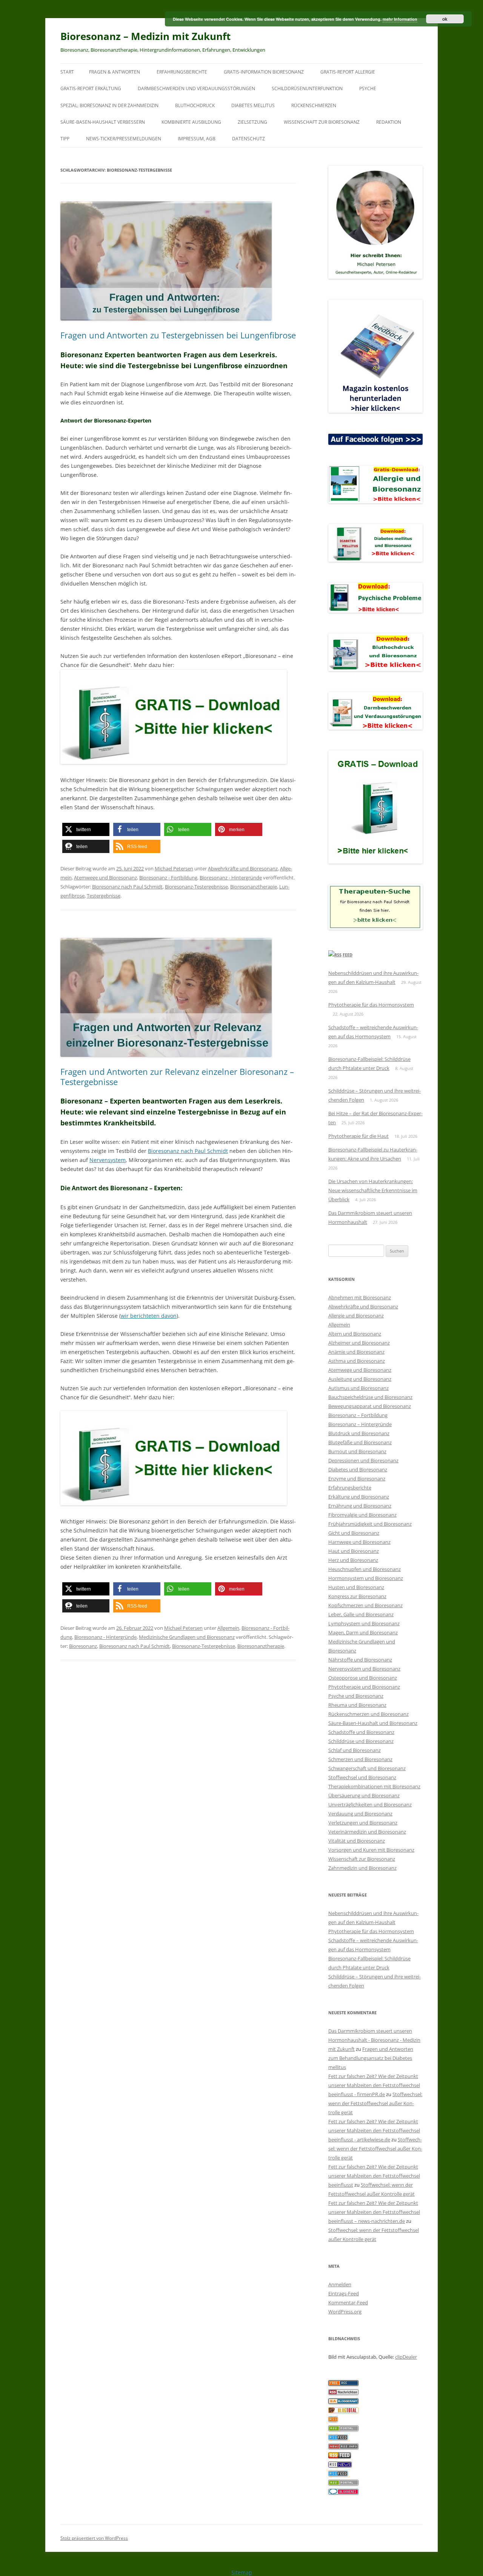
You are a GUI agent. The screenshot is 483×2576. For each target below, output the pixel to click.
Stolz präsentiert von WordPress (94, 2538)
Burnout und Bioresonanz (357, 1451)
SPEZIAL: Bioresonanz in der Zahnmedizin (109, 105)
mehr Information (400, 19)
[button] (86, 829)
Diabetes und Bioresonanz (358, 1469)
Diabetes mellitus (253, 105)
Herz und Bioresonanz (353, 1560)
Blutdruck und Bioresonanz (359, 1433)
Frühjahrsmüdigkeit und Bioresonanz (370, 1524)
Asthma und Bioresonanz (357, 1361)
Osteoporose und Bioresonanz (363, 1678)
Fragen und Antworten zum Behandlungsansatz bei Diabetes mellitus (371, 2058)
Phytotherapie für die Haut (358, 1136)
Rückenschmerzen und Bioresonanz (368, 1714)
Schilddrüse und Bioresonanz (361, 1741)
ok (445, 19)
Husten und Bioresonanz (356, 1587)
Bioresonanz (83, 1646)
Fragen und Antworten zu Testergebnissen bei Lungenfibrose (178, 335)
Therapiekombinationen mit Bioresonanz (374, 1786)
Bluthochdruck (195, 105)
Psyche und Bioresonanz (356, 1696)
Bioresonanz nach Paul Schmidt (127, 887)
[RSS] (333, 2420)
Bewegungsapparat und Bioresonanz (370, 1406)
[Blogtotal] (343, 2411)
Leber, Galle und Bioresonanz (361, 1614)
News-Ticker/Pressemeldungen (124, 139)
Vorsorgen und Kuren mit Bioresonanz (371, 1850)
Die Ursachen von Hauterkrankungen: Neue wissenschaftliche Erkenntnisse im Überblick (373, 1190)
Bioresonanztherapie (254, 887)
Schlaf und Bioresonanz (355, 1750)
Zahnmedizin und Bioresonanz (362, 1868)
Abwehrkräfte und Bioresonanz (243, 868)
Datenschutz (248, 139)
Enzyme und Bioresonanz (357, 1479)
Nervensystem (108, 1160)
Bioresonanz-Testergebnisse (196, 887)
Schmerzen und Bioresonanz (360, 1759)
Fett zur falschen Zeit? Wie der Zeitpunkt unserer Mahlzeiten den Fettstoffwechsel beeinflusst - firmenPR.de (374, 2085)
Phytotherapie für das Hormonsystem (371, 1005)
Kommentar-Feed (348, 2302)
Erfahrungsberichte (182, 72)
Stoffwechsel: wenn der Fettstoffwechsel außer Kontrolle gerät (375, 2103)
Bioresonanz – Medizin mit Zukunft (145, 36)
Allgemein (228, 1628)
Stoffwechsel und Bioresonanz (362, 1777)
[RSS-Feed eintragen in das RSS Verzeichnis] (343, 2384)
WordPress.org (345, 2312)
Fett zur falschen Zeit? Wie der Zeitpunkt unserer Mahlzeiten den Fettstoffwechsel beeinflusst (374, 2176)
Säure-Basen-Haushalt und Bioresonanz (373, 1723)
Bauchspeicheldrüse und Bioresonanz (370, 1397)
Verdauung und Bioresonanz (360, 1814)
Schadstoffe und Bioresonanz (361, 1732)
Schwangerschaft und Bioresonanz (367, 1768)
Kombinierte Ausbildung (191, 122)
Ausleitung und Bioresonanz (360, 1379)
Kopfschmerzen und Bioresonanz (365, 1605)
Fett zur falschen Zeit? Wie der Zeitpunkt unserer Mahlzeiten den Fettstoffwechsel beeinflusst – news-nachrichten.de (374, 2212)
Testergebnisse (104, 896)
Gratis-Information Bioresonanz (264, 72)
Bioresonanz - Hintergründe (231, 878)
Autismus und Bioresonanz (358, 1388)
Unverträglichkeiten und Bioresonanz (370, 1804)
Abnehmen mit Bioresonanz (360, 1297)
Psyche (368, 88)
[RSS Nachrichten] (343, 2447)
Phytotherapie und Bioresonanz (364, 1687)
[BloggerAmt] (343, 2402)
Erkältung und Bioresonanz (359, 1497)
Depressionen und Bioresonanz (363, 1460)
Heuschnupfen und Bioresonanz (365, 1569)
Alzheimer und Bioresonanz (359, 1343)
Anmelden (340, 2284)
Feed (348, 955)
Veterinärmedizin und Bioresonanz (367, 1832)
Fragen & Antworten (115, 72)
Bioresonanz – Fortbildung (358, 1415)
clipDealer (406, 2357)
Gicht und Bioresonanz (354, 1533)
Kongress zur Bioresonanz (357, 1596)
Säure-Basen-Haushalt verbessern (103, 122)
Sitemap (242, 2572)
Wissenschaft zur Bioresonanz (322, 122)
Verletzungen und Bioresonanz (363, 1823)
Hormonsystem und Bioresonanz (366, 1578)
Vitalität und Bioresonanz (357, 1841)
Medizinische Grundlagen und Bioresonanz (187, 1637)
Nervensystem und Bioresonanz (364, 1669)
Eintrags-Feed (344, 2293)
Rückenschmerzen (314, 105)
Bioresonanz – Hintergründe (360, 1424)
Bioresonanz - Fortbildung (168, 878)
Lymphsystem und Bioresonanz (364, 1623)
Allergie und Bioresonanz (356, 1316)
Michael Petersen (174, 868)
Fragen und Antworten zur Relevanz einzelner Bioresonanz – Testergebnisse (177, 1076)
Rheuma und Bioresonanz (357, 1705)
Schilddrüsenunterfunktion (307, 88)
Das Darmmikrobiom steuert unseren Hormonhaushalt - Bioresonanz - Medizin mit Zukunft (374, 2040)
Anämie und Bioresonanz (356, 1352)
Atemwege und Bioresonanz (105, 878)
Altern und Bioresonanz (355, 1334)
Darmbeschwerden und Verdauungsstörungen (196, 88)
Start (67, 72)
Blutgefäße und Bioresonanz (360, 1442)
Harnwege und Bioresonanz (359, 1542)
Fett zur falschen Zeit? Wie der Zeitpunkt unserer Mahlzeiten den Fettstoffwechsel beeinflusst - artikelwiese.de (374, 2130)
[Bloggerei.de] (343, 2493)
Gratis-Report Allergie (348, 72)
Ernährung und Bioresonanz (360, 1506)
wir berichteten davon (149, 1316)
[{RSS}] (343, 2429)
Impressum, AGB (197, 139)
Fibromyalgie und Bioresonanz (362, 1515)
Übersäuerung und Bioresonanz (364, 1795)
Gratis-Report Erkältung (91, 88)
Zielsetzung (252, 122)
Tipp (65, 139)
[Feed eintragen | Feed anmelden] (340, 2456)
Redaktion (389, 122)
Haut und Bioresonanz (354, 1551)
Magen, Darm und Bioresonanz (363, 1632)
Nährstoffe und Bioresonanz (360, 1660)
